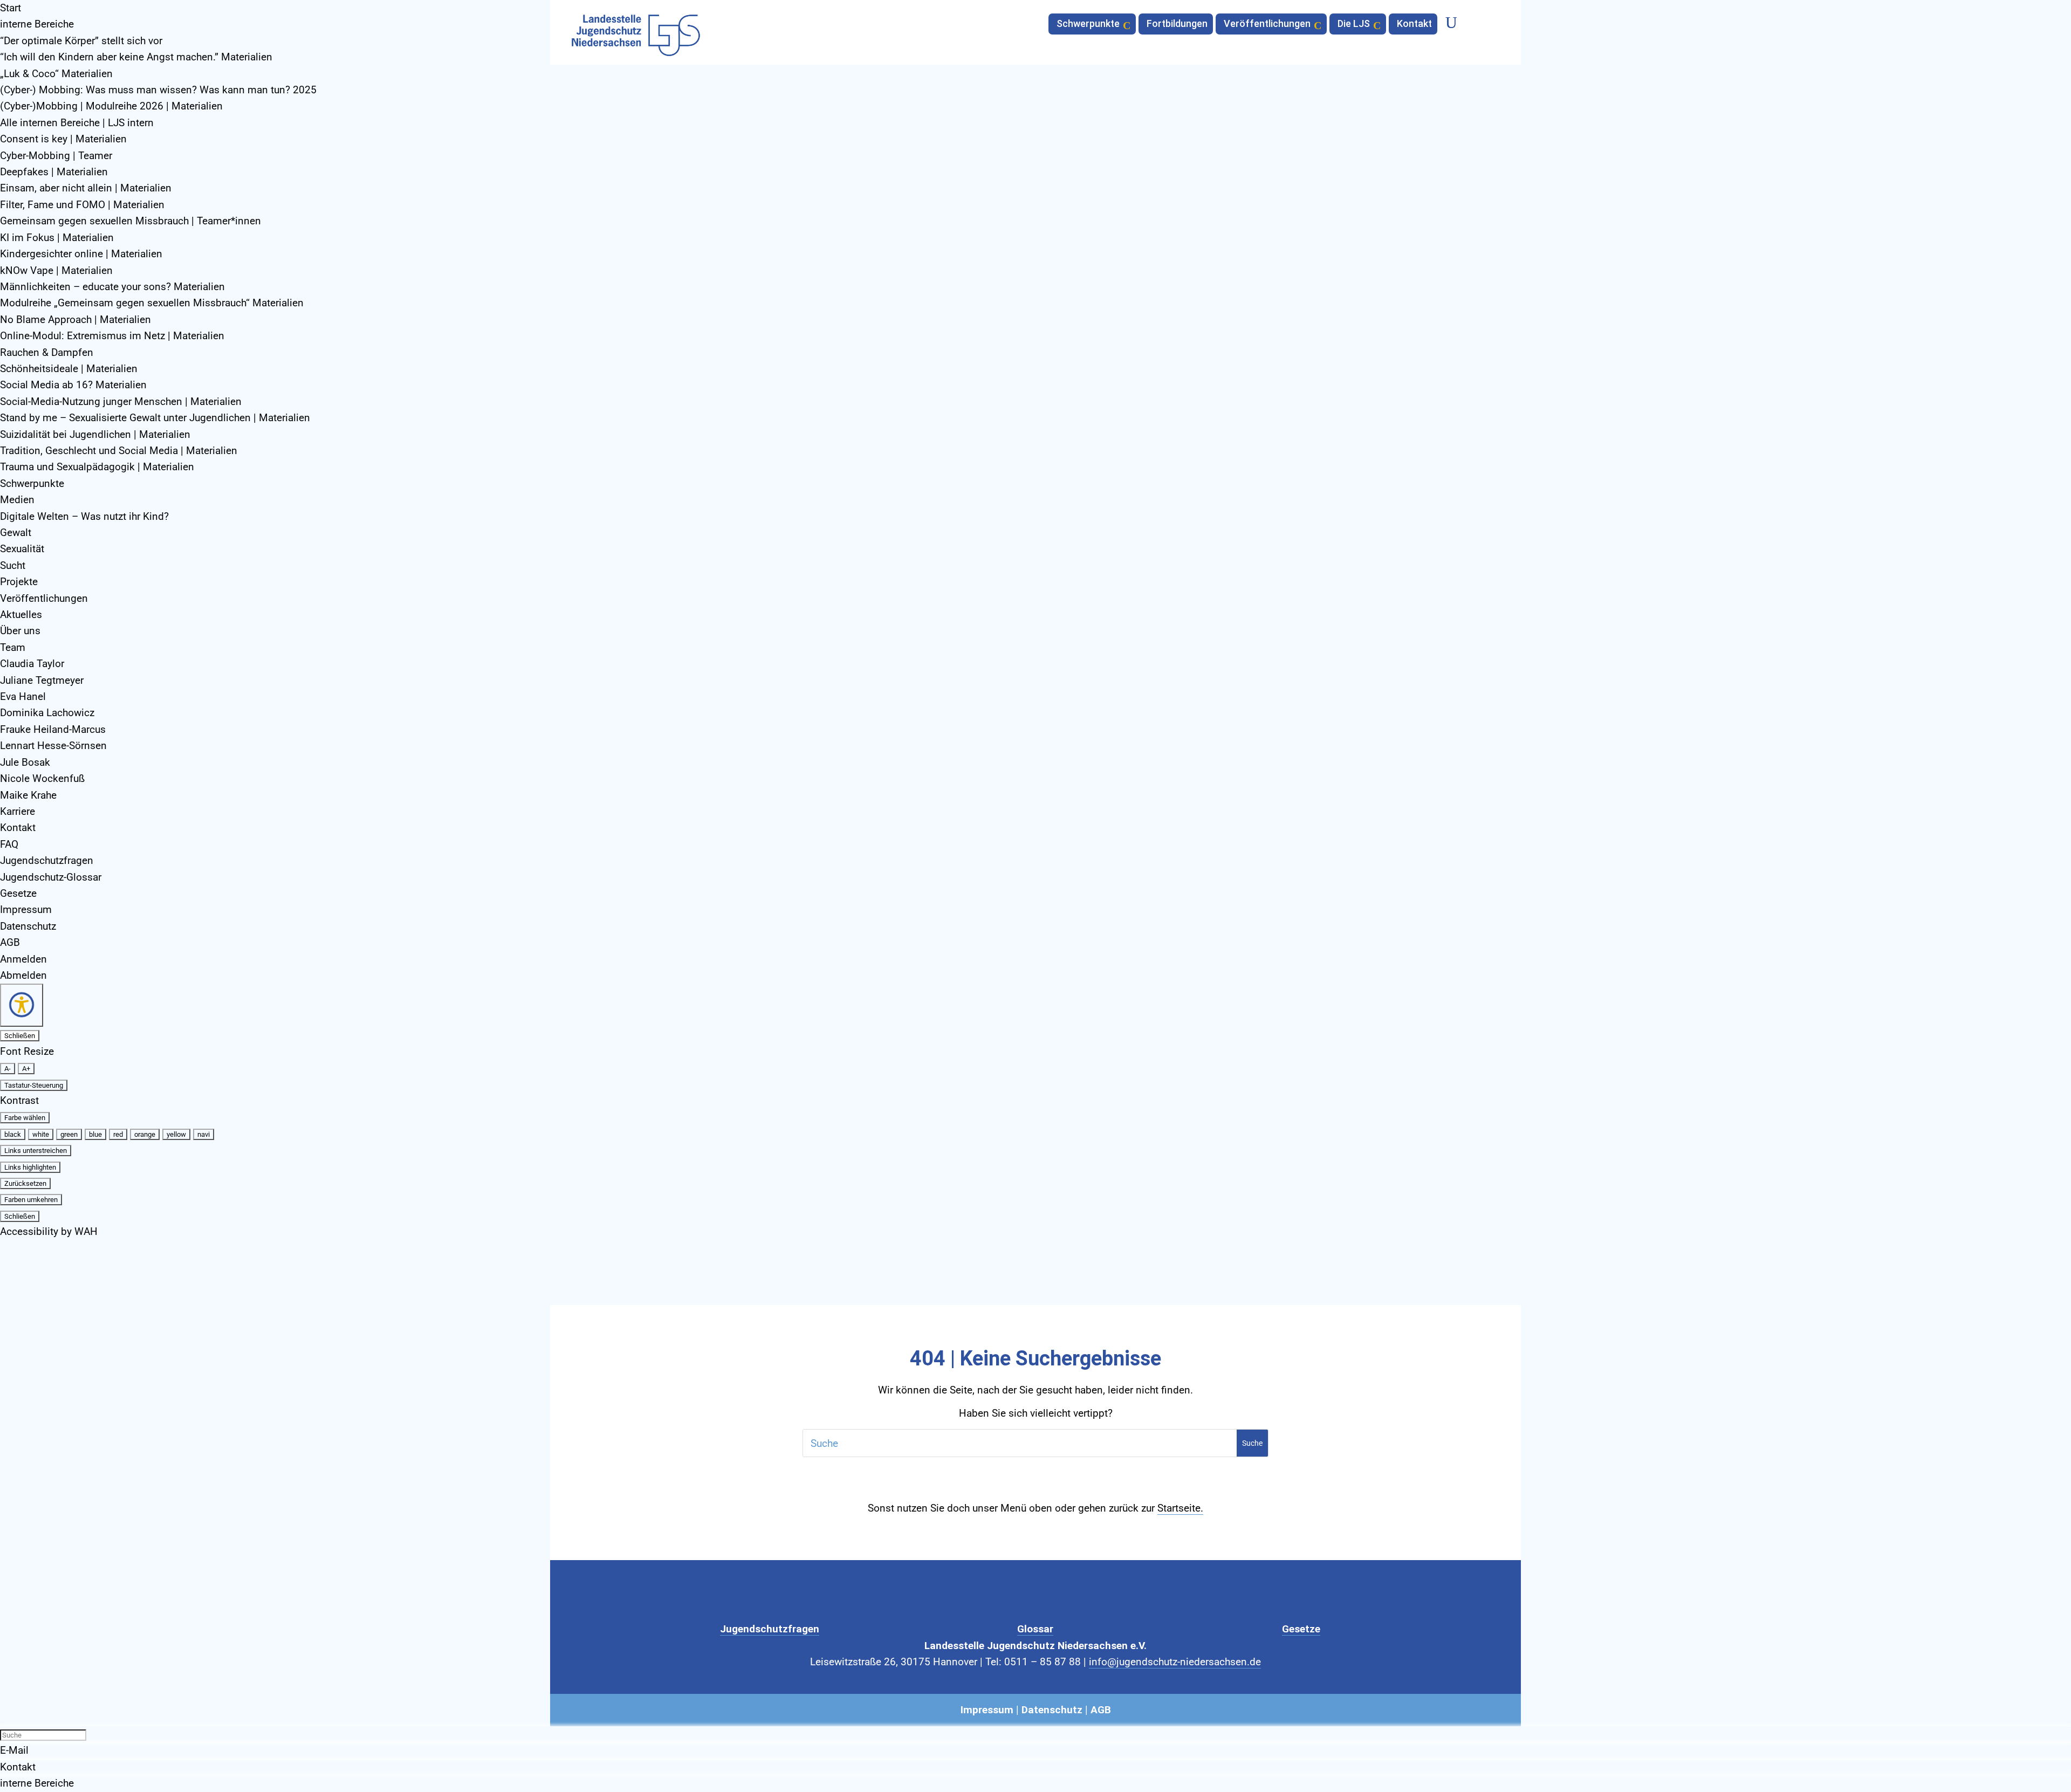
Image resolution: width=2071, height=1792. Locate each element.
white (41, 1134)
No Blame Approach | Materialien (76, 320)
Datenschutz (28, 926)
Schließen (20, 1036)
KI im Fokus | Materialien (57, 238)
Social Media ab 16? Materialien (73, 385)
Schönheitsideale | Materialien (69, 369)
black (13, 1134)
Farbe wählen (25, 1118)
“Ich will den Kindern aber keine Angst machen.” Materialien (136, 57)
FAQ (9, 844)
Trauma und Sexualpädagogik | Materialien (97, 467)
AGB (10, 942)
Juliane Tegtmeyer (42, 680)
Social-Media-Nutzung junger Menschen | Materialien (121, 401)
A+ (26, 1069)
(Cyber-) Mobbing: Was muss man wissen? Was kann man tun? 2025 (158, 90)
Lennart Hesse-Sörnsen (53, 746)
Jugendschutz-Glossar (51, 877)
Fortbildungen (1177, 25)
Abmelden (23, 975)
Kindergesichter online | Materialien (81, 254)
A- (8, 1069)
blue (95, 1134)
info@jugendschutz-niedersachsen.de (1175, 1662)
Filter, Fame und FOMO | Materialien (82, 205)
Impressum (26, 909)
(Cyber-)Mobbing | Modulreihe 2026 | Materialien (111, 106)
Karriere (18, 811)
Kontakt (18, 828)
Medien (17, 500)
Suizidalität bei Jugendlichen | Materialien (95, 434)
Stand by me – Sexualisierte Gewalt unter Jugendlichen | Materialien (155, 418)
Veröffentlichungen (44, 598)
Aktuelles (21, 615)
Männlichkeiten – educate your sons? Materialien (112, 287)
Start (11, 8)
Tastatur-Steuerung (34, 1085)
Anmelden (23, 959)
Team (13, 647)
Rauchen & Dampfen (47, 352)
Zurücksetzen (25, 1183)
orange (145, 1134)
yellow (176, 1134)
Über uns (20, 631)
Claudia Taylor (32, 664)
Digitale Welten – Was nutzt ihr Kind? (84, 516)
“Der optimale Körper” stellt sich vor (81, 41)
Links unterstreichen (36, 1151)
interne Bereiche (37, 24)
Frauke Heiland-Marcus (53, 729)
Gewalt (16, 533)
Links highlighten (30, 1167)
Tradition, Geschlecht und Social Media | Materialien (119, 451)
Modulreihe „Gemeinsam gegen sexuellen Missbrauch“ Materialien (152, 303)
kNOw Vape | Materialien (56, 270)
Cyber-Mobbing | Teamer (56, 156)
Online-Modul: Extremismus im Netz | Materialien (112, 336)
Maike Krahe (28, 795)
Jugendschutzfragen (47, 860)
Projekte (19, 582)
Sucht (13, 565)
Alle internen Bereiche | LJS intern (77, 123)
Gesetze (18, 893)
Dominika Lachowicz (47, 713)
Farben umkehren (31, 1200)
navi (204, 1134)
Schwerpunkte (32, 483)
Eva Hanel (23, 696)
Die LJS (1354, 25)
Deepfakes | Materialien (54, 172)
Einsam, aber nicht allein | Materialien (86, 188)
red (118, 1134)
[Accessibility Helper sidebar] (22, 1005)
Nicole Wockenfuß (42, 778)
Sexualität (22, 549)
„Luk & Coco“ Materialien (56, 74)
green (69, 1134)
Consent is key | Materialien (63, 139)
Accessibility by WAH (49, 1231)
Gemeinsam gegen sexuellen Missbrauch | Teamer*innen (131, 221)
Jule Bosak (25, 762)
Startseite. (1180, 1508)
